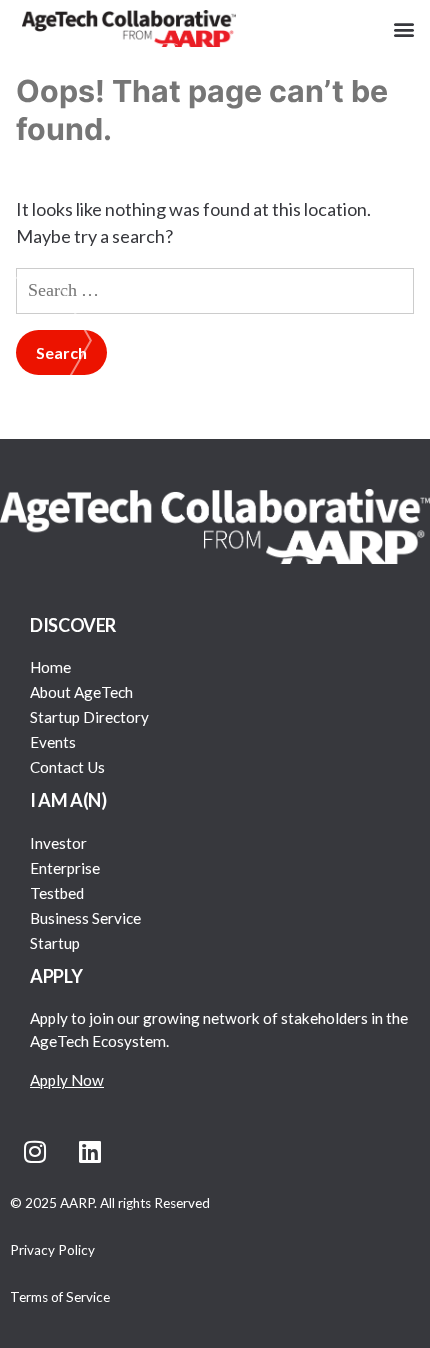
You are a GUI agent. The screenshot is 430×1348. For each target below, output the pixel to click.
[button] (403, 28)
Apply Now (67, 1080)
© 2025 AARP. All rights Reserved (110, 1203)
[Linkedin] (90, 1152)
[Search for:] (215, 289)
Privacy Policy (52, 1250)
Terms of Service (60, 1297)
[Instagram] (35, 1152)
